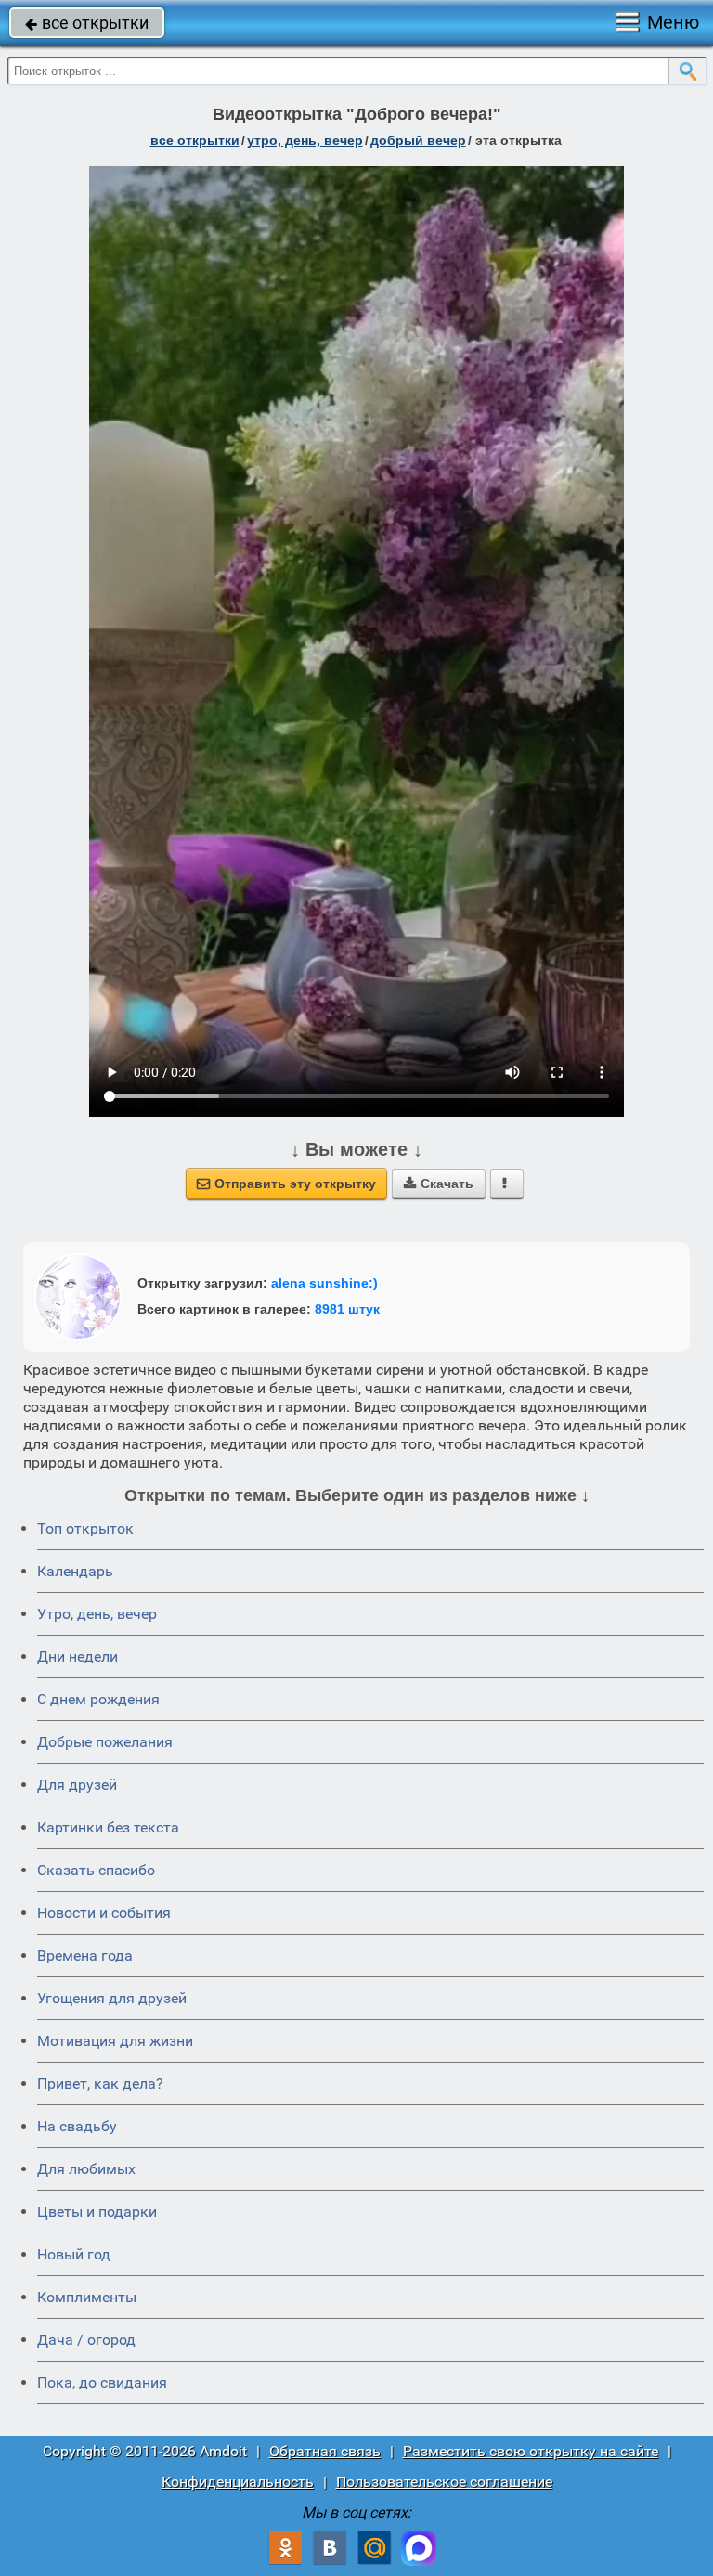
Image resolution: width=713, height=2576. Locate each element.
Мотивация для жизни (115, 2041)
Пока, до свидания (102, 2382)
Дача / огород (86, 2340)
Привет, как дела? (100, 2084)
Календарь (75, 1571)
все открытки (87, 23)
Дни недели (78, 1657)
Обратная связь (325, 2451)
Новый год (74, 2254)
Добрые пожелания (105, 1742)
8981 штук (347, 1309)
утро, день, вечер (305, 140)
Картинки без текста (108, 1827)
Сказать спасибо (96, 1870)
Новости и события (104, 1913)
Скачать (439, 1184)
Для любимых (86, 2169)
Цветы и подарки (97, 2212)
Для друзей (77, 1785)
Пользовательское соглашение (444, 2482)
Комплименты (87, 2297)
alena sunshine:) (324, 1283)
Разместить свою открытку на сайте (531, 2451)
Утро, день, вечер (97, 1614)
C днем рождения (98, 1699)
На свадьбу (77, 2126)
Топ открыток (85, 1528)
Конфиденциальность (238, 2482)
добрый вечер (418, 140)
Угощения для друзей (112, 1998)
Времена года (85, 1955)
